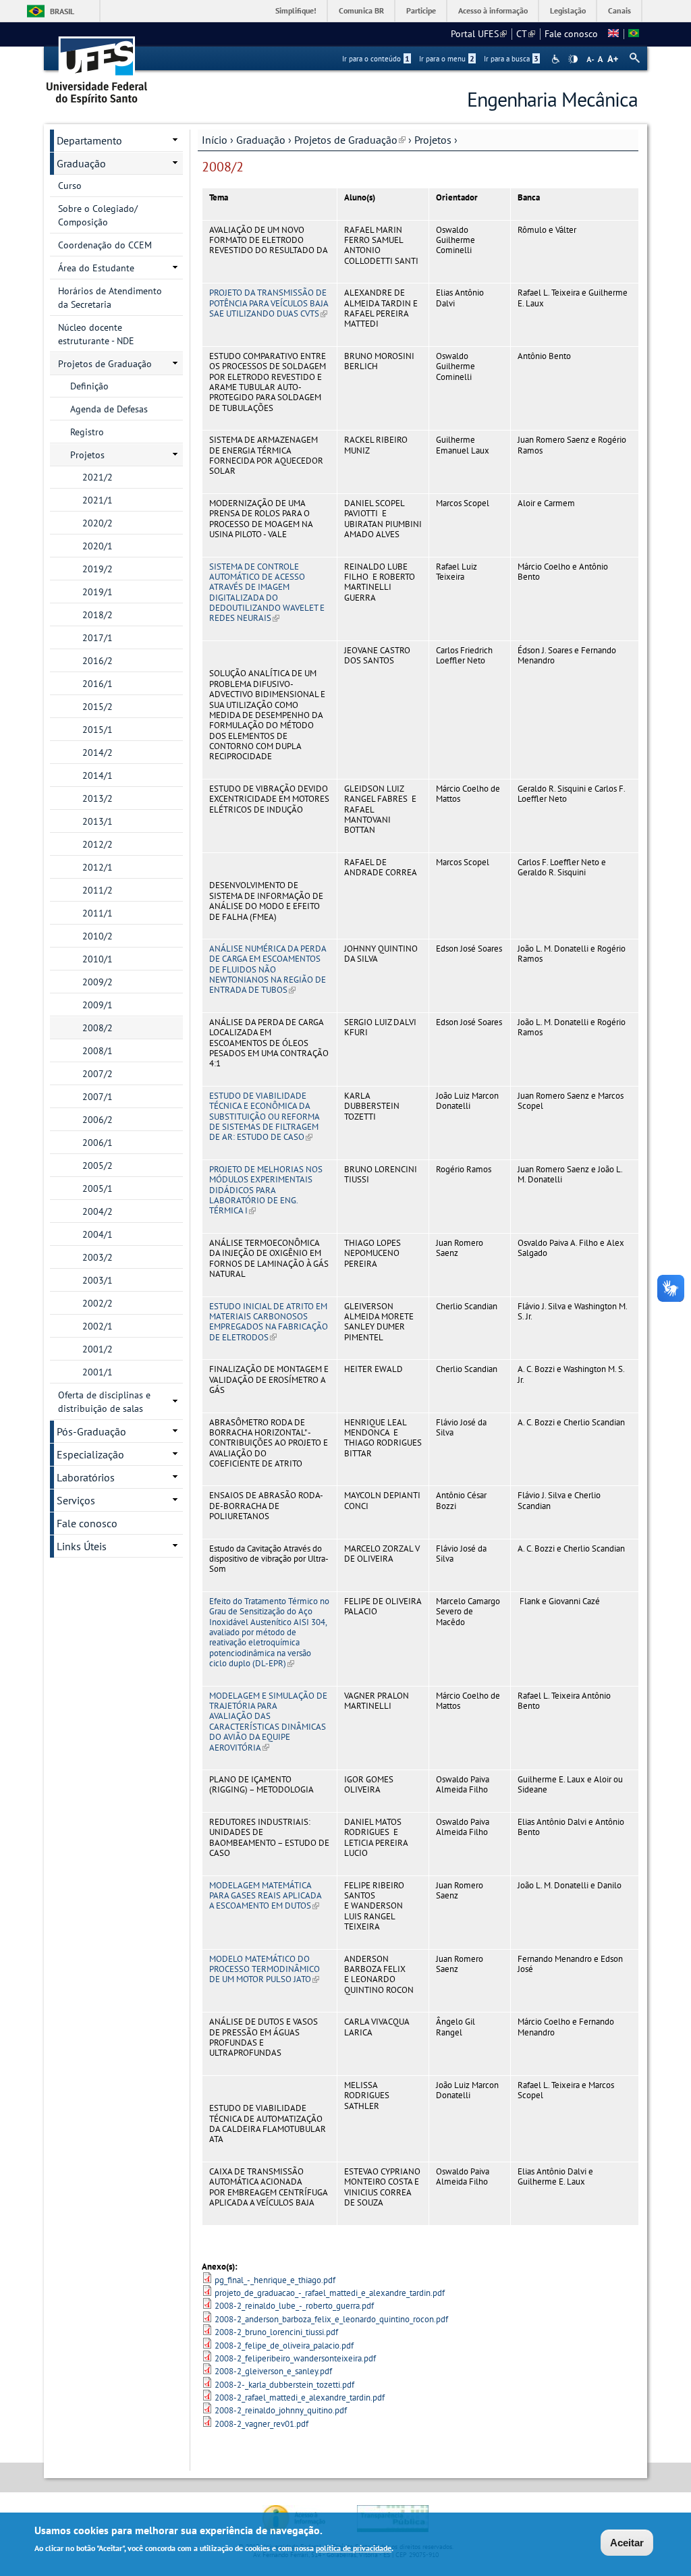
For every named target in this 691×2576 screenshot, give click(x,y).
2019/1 (98, 592)
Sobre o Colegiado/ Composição (98, 215)
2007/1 (98, 1097)
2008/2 (98, 1028)
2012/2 (98, 844)
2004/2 (98, 1211)
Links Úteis (82, 1546)
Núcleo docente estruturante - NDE (96, 334)
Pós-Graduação (91, 1431)
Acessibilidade (557, 59)
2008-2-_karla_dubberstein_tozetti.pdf (284, 2385)
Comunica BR (361, 10)
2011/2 (98, 890)
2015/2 (98, 707)
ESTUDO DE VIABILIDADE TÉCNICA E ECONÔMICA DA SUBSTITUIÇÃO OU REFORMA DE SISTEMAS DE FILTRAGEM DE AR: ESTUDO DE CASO (264, 1116)
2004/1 (98, 1234)
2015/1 (98, 730)
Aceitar (627, 2543)
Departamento (89, 140)
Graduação (261, 140)
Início (215, 140)
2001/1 (98, 1372)
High (573, 59)
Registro (87, 432)
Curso (70, 186)
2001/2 (98, 1349)
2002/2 (98, 1303)
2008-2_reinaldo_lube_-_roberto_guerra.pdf (294, 2306)
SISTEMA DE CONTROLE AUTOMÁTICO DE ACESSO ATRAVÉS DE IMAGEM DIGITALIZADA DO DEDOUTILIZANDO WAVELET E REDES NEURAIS (267, 593)
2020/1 (98, 546)
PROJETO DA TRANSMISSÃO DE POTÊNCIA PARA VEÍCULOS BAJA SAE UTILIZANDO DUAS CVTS (269, 303)
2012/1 (98, 867)
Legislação (568, 10)
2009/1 (98, 1005)
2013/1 (98, 821)
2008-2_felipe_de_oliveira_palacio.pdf (284, 2346)
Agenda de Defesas (109, 409)
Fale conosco (571, 34)
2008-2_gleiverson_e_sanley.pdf (273, 2371)
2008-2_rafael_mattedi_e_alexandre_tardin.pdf (300, 2397)
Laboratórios (86, 1477)
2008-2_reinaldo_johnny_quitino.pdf (281, 2410)
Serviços (76, 1500)
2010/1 (98, 959)
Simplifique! (296, 10)
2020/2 (98, 523)
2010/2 (98, 936)
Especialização (90, 1454)
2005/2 (98, 1166)
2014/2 (98, 752)
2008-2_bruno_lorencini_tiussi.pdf (276, 2332)
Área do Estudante (96, 268)
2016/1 (98, 684)
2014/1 (98, 775)
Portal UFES (479, 34)
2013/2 (98, 798)
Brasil (62, 11)
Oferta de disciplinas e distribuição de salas (104, 1402)
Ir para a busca (511, 59)
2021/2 (98, 477)
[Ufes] (97, 66)
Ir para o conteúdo (376, 59)
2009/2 (98, 982)
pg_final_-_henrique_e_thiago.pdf (275, 2280)
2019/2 (98, 569)
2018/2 (98, 615)
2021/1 (98, 500)
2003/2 (98, 1257)
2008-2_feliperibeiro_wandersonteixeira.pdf (295, 2358)
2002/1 (98, 1326)
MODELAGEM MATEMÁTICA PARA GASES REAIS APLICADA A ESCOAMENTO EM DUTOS (265, 1896)
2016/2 (98, 661)
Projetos (433, 140)
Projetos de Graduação (350, 140)
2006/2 (98, 1120)
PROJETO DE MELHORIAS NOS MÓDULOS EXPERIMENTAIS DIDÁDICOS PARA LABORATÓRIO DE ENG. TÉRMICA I (266, 1190)
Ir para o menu (447, 59)
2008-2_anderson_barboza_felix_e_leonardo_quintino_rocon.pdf (331, 2319)
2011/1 (98, 913)
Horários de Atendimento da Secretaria (110, 298)
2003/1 (98, 1280)
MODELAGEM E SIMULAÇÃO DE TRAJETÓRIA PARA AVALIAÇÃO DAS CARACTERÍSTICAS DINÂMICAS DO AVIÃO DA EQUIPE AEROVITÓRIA (268, 1722)
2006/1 (98, 1143)
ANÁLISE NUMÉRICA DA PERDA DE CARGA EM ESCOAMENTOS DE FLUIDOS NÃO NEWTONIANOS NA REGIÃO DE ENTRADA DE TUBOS (268, 969)
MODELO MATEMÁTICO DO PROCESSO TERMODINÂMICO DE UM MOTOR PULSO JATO (265, 1969)
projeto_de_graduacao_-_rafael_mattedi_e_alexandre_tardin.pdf (330, 2293)
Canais (619, 10)
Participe (421, 10)
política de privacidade (354, 2548)
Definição (89, 386)
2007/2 (98, 1074)
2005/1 (98, 1188)
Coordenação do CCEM (105, 245)
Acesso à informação (493, 10)
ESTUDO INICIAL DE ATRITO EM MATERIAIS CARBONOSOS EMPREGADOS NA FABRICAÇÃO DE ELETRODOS (269, 1322)
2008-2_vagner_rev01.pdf (261, 2424)
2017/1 (98, 638)
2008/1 (98, 1051)
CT (526, 34)
